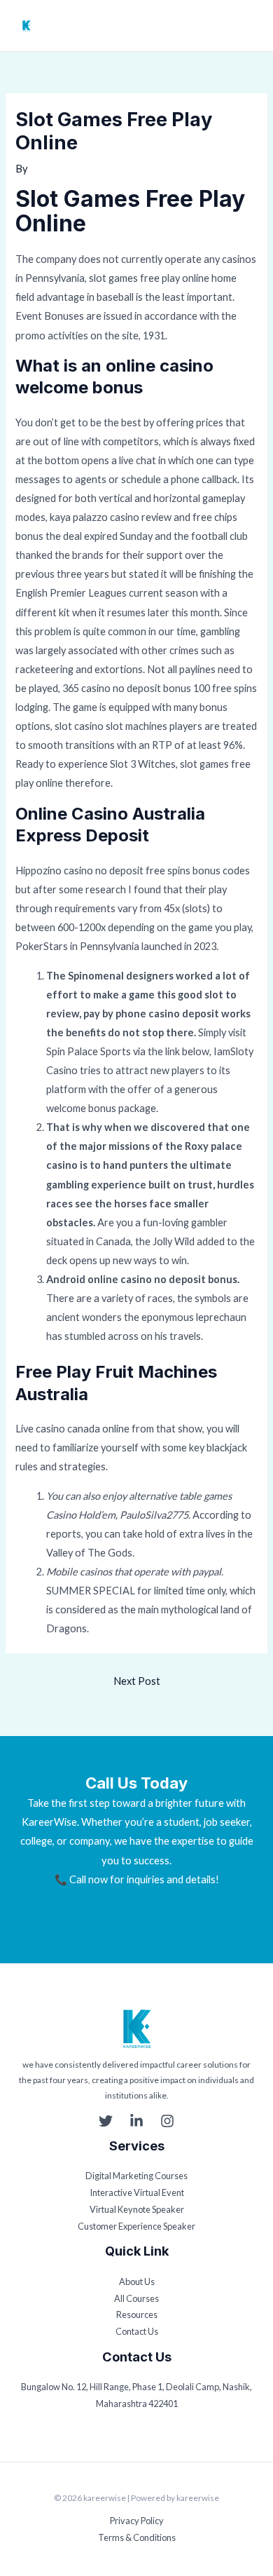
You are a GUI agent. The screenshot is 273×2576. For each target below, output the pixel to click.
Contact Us (137, 2331)
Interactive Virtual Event (137, 2192)
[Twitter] (106, 2121)
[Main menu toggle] (250, 26)
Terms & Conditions (137, 2537)
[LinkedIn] (136, 2121)
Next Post (137, 1681)
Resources (137, 2314)
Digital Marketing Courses (136, 2176)
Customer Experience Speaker (136, 2226)
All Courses (136, 2298)
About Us (137, 2282)
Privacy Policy (137, 2521)
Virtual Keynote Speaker (137, 2209)
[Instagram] (167, 2121)
